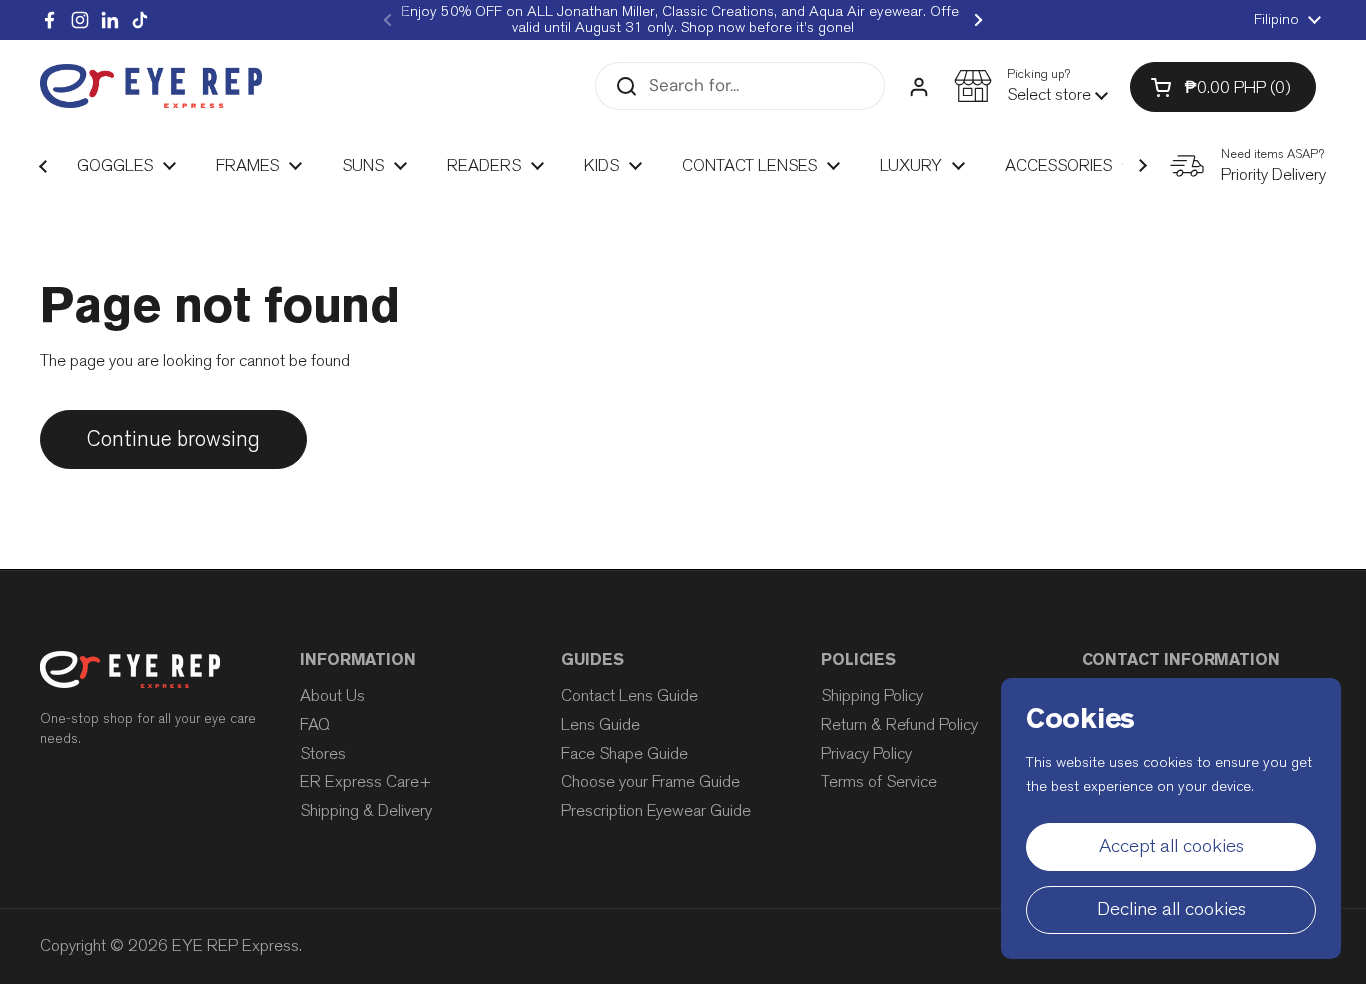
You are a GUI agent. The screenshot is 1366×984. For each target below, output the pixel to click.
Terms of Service (879, 781)
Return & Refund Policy (899, 724)
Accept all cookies (1171, 846)
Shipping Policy (872, 695)
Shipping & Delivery (366, 810)
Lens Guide (600, 724)
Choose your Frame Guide (650, 781)
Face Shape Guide (624, 753)
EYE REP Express (235, 945)
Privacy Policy (866, 753)
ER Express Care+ (366, 781)
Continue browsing (173, 439)
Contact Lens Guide (629, 695)
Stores (323, 753)
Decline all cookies (1171, 909)
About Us (332, 695)
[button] (1031, 86)
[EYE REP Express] (151, 86)
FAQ (315, 724)
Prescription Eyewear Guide (656, 810)
